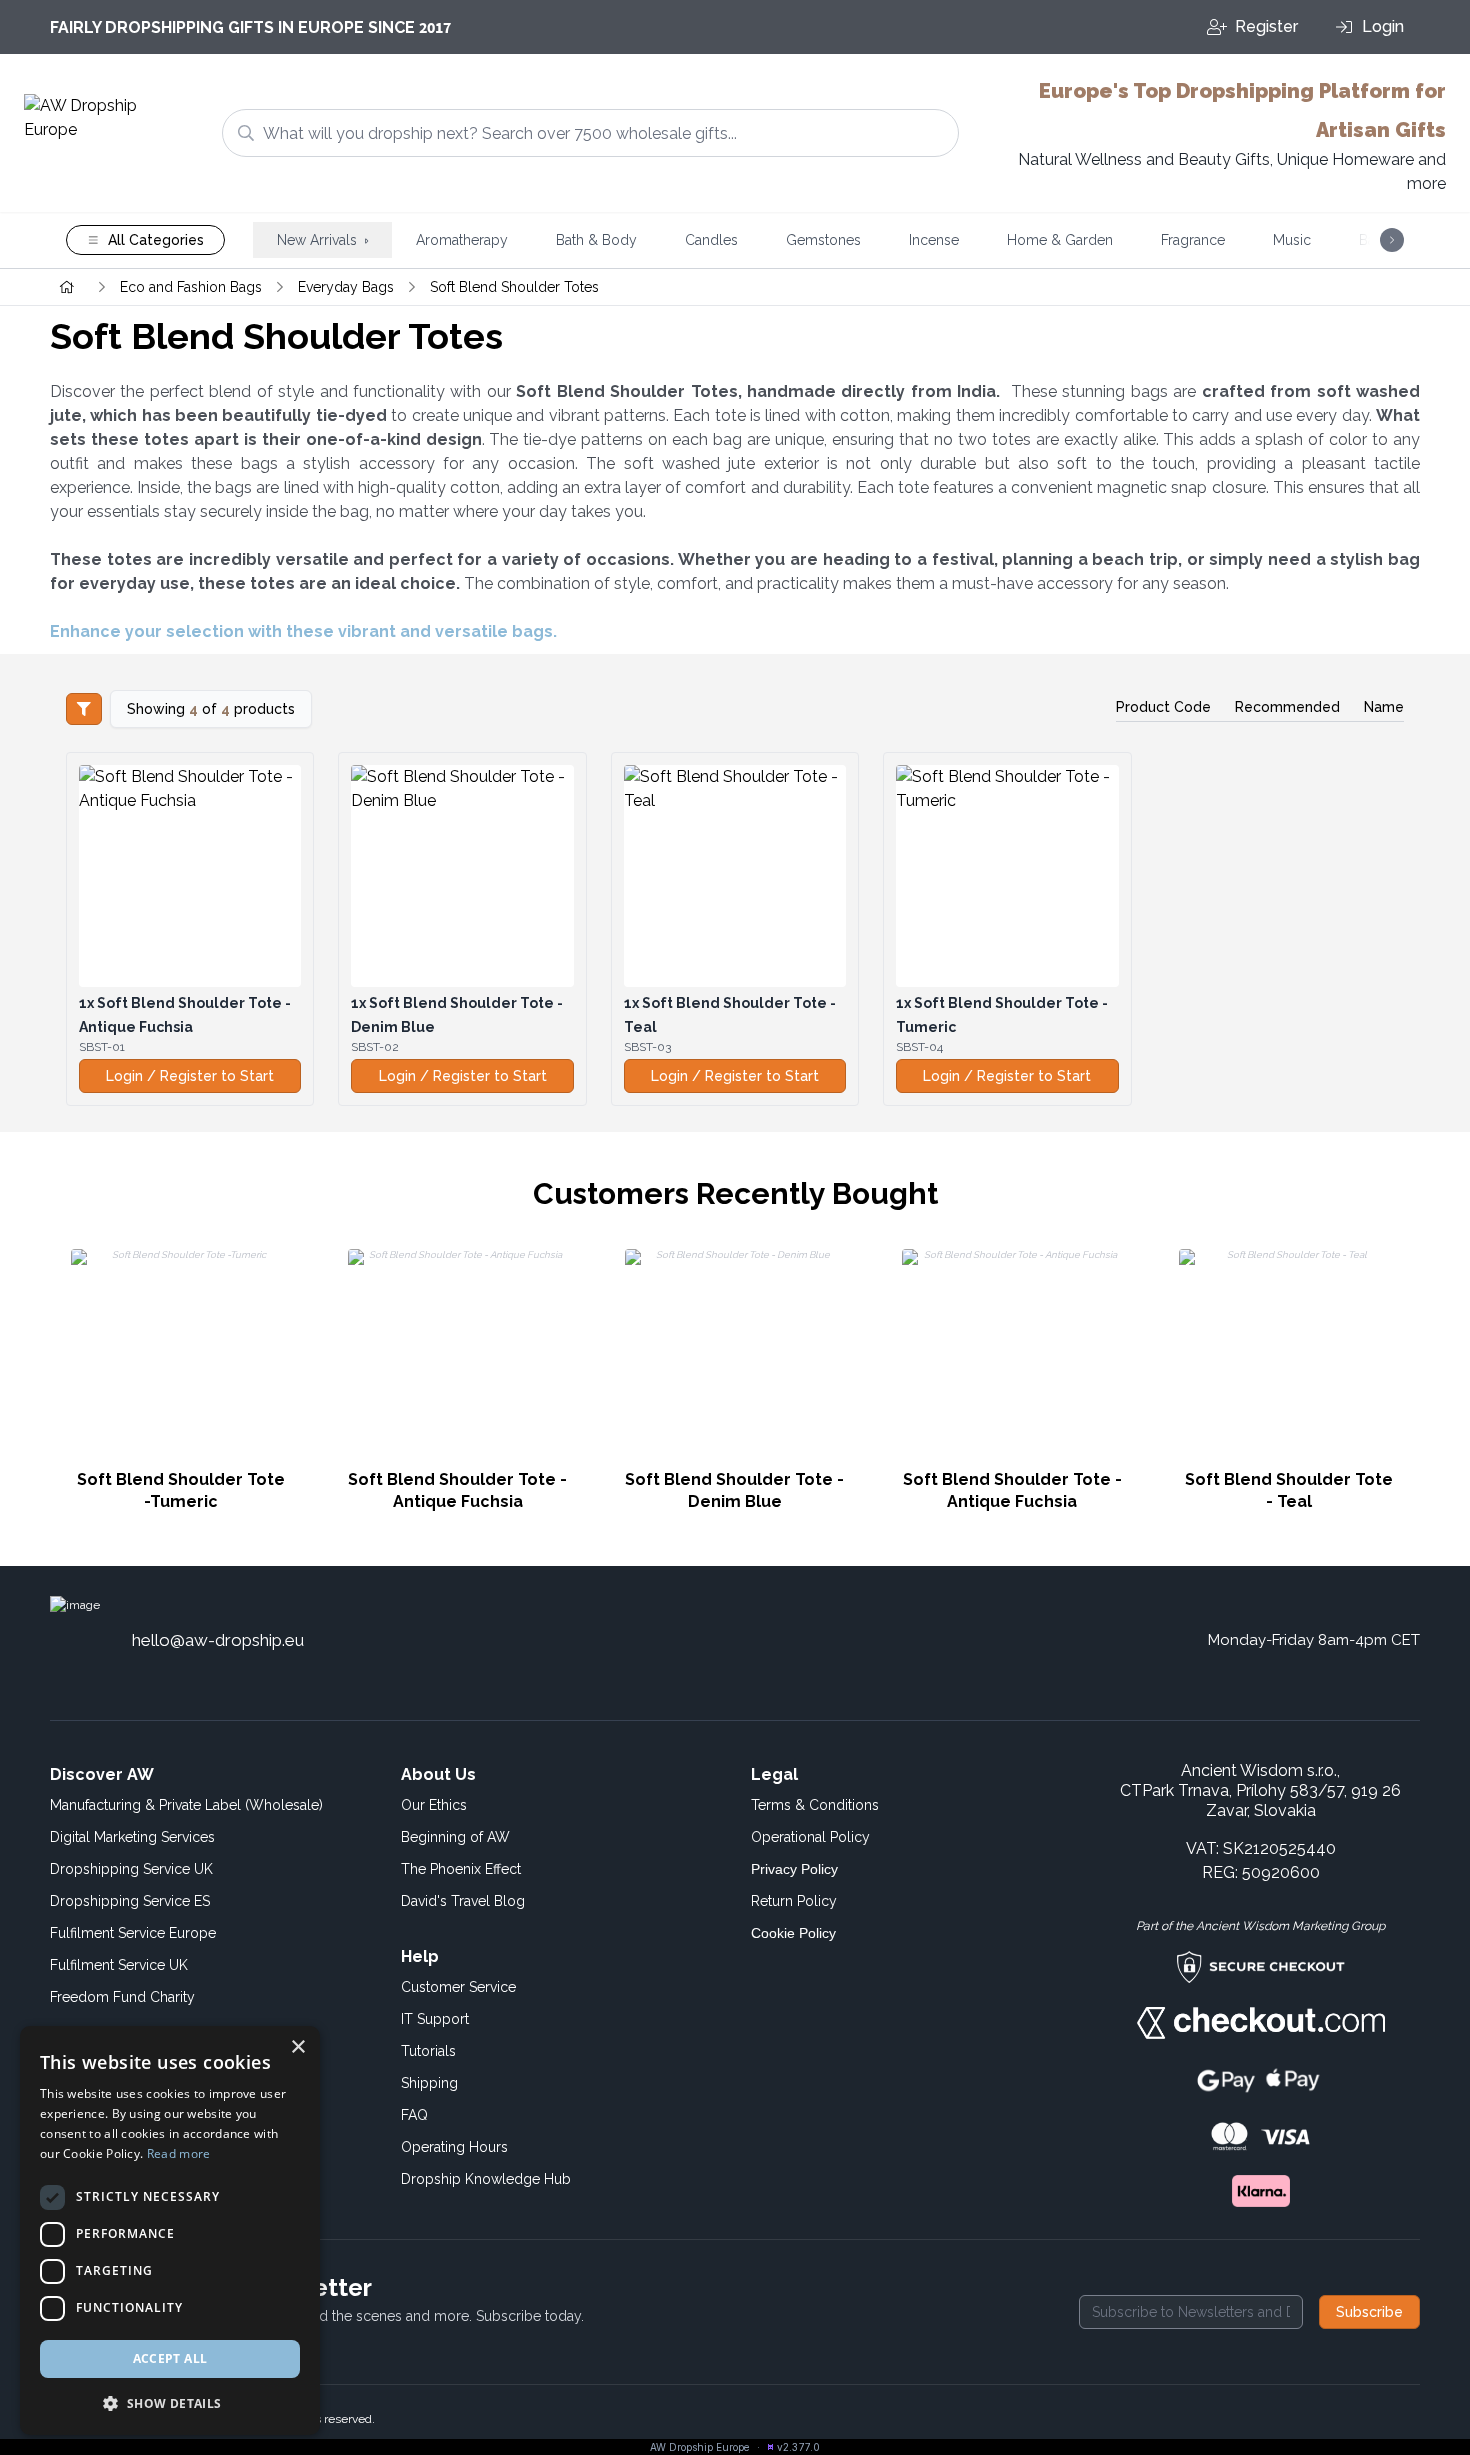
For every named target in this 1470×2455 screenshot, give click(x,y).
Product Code (1163, 707)
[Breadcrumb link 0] (67, 287)
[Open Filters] (84, 709)
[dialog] (170, 2230)
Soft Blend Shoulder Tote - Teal (1289, 1490)
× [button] (297, 2047)
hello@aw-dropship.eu (218, 1640)
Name (1384, 707)
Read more (179, 2153)
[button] (170, 2403)
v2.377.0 (798, 2447)
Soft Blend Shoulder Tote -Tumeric (181, 1490)
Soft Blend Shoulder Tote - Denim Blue (734, 1490)
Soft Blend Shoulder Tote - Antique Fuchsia (457, 1490)
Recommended (1287, 707)
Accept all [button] (170, 2358)
